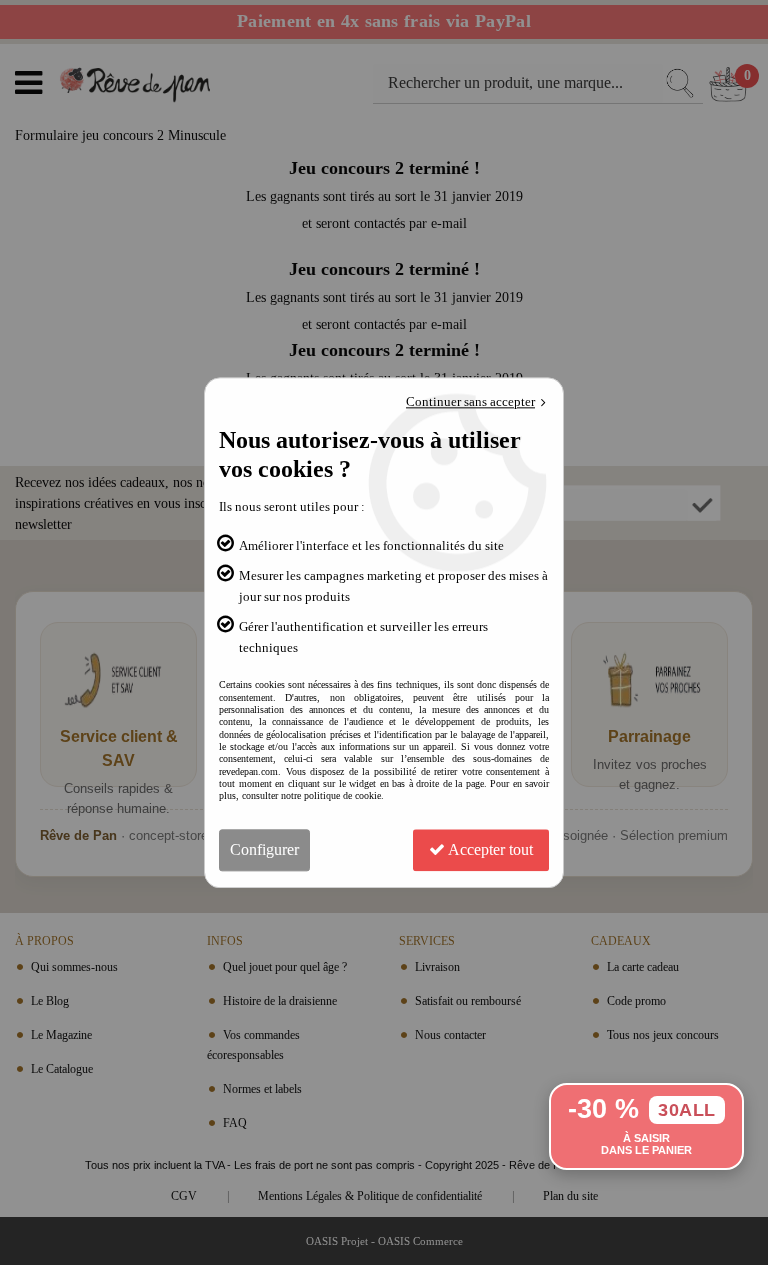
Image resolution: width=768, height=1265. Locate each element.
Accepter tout (489, 849)
